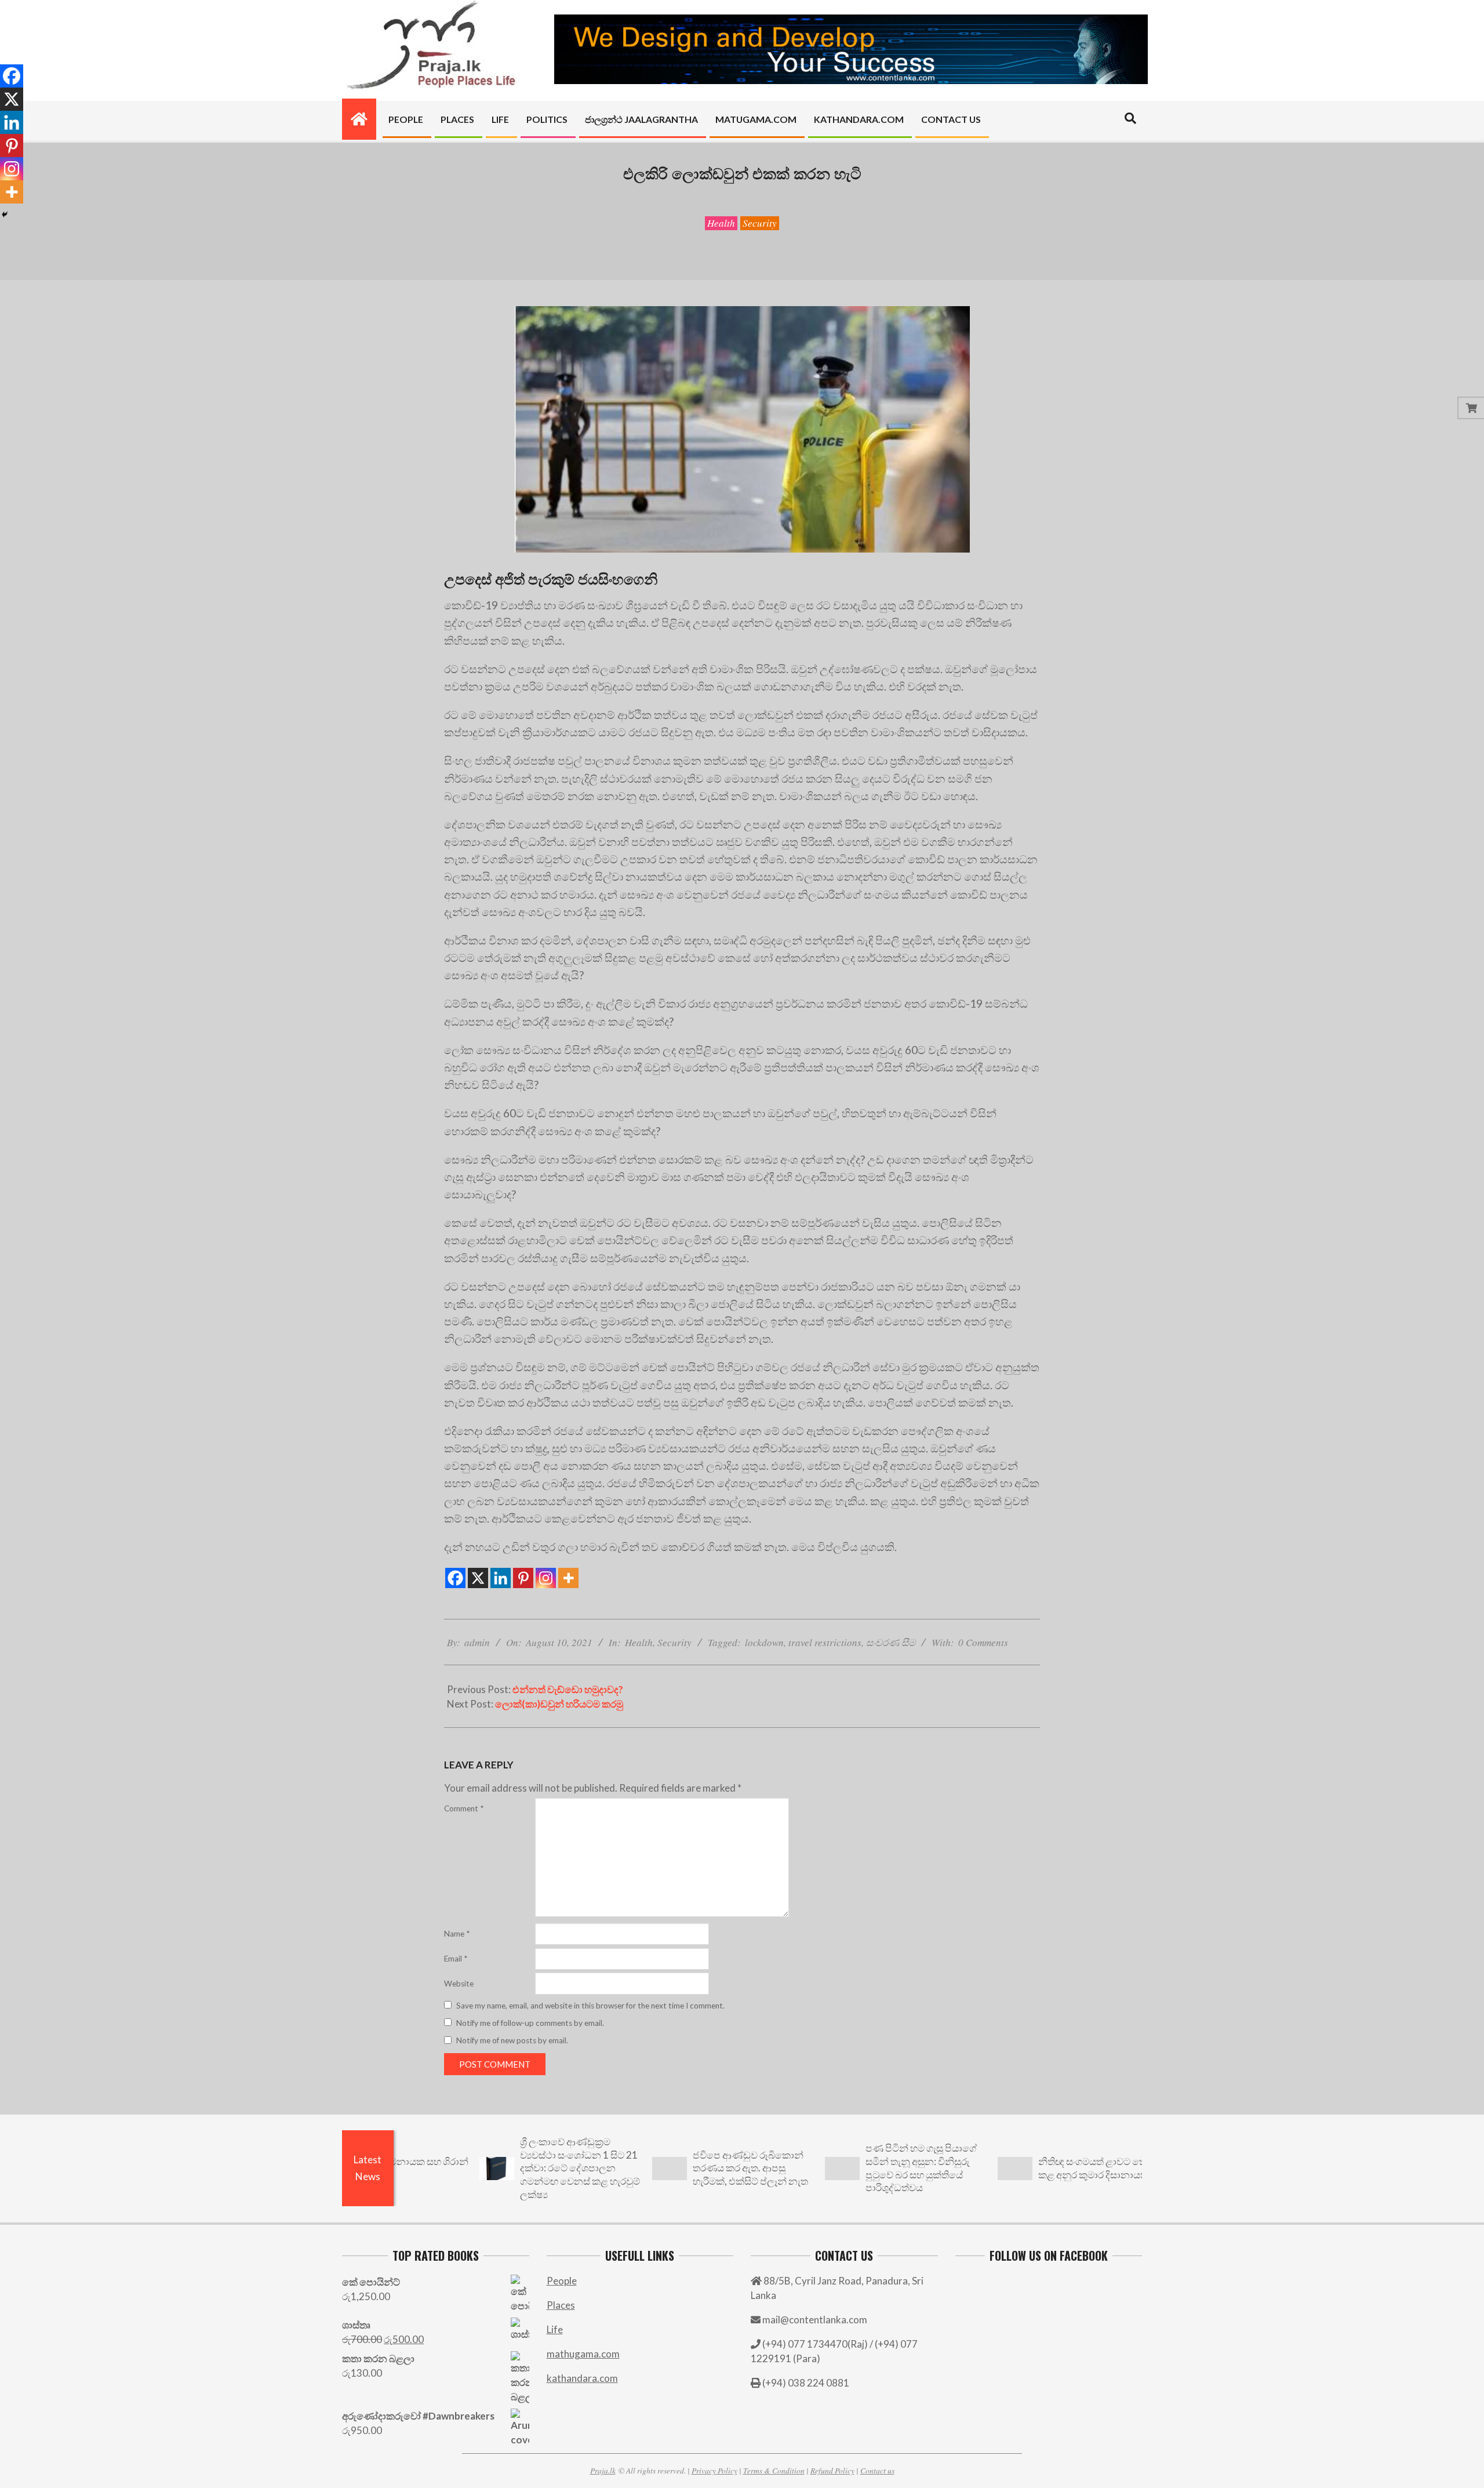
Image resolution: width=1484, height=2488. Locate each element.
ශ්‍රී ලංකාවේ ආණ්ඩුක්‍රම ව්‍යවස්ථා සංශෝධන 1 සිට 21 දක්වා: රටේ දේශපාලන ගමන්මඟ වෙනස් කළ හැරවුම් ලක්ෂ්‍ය (502, 2168)
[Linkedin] (501, 1578)
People (562, 2281)
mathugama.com (583, 2354)
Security (760, 223)
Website (459, 1984)
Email (456, 1959)
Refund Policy (832, 2470)
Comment (464, 1808)
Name (457, 1934)
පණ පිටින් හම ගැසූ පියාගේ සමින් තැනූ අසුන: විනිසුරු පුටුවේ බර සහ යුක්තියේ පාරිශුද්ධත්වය (843, 2168)
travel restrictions (825, 1642)
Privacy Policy (714, 2470)
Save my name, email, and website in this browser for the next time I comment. (590, 2006)
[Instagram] (546, 1578)
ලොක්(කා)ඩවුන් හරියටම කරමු (559, 1704)
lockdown (764, 1642)
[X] (478, 1578)
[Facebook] (455, 1578)
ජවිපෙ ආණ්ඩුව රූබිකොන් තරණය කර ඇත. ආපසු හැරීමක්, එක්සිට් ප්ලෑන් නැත (672, 2168)
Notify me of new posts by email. (512, 2040)
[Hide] (5, 215)
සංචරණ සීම (891, 1642)
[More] (568, 1578)
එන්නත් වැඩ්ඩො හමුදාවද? (568, 1689)
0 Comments (983, 1642)
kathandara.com (582, 2378)
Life (555, 2329)
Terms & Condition (774, 2470)
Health (721, 223)
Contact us (877, 2470)
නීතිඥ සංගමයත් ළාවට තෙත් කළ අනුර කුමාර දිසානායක (1018, 2168)
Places (561, 2305)
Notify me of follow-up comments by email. (530, 2023)
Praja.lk (603, 2470)
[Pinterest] (523, 1578)
